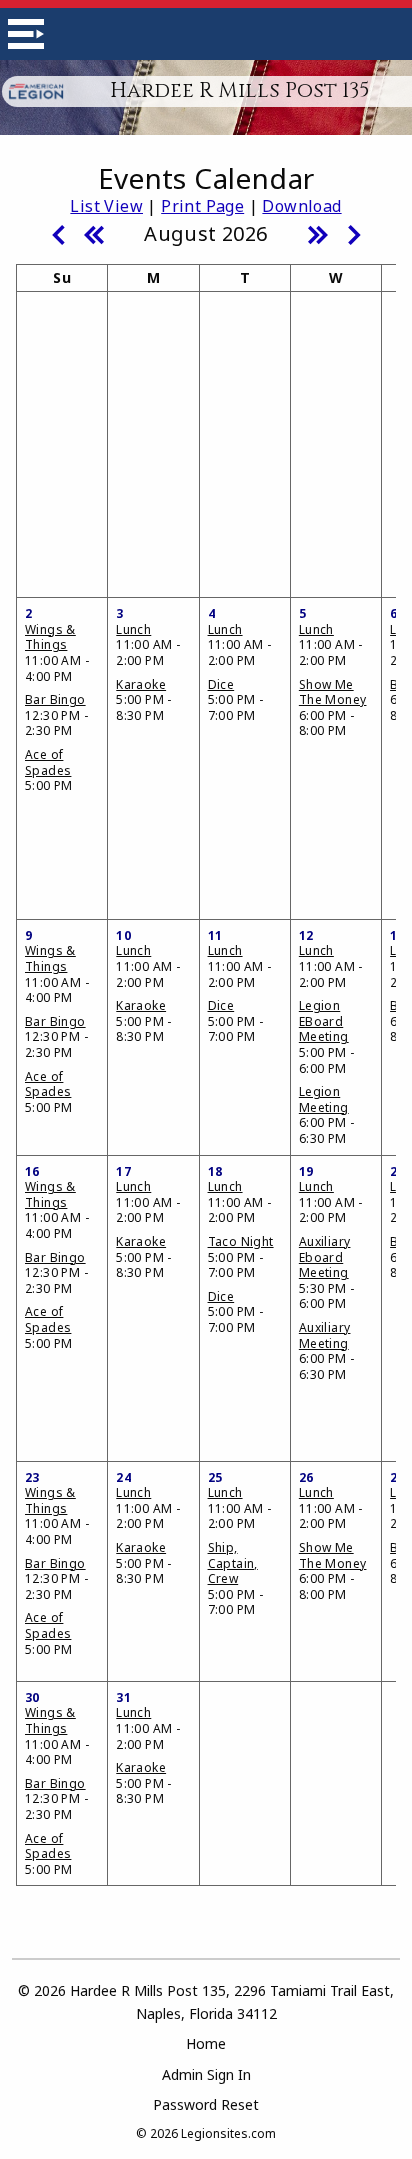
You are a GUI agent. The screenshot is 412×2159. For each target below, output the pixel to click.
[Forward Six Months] (318, 233)
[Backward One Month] (58, 233)
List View (106, 206)
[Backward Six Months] (94, 233)
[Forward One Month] (354, 233)
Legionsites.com (228, 2133)
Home (206, 2043)
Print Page (202, 206)
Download (301, 206)
